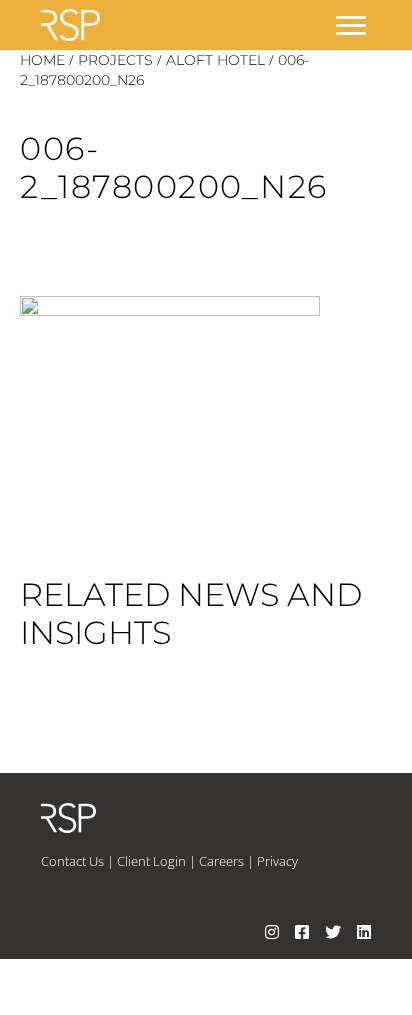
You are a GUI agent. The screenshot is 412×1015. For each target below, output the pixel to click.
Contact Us (72, 861)
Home (42, 60)
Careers (221, 861)
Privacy (277, 861)
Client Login (151, 861)
